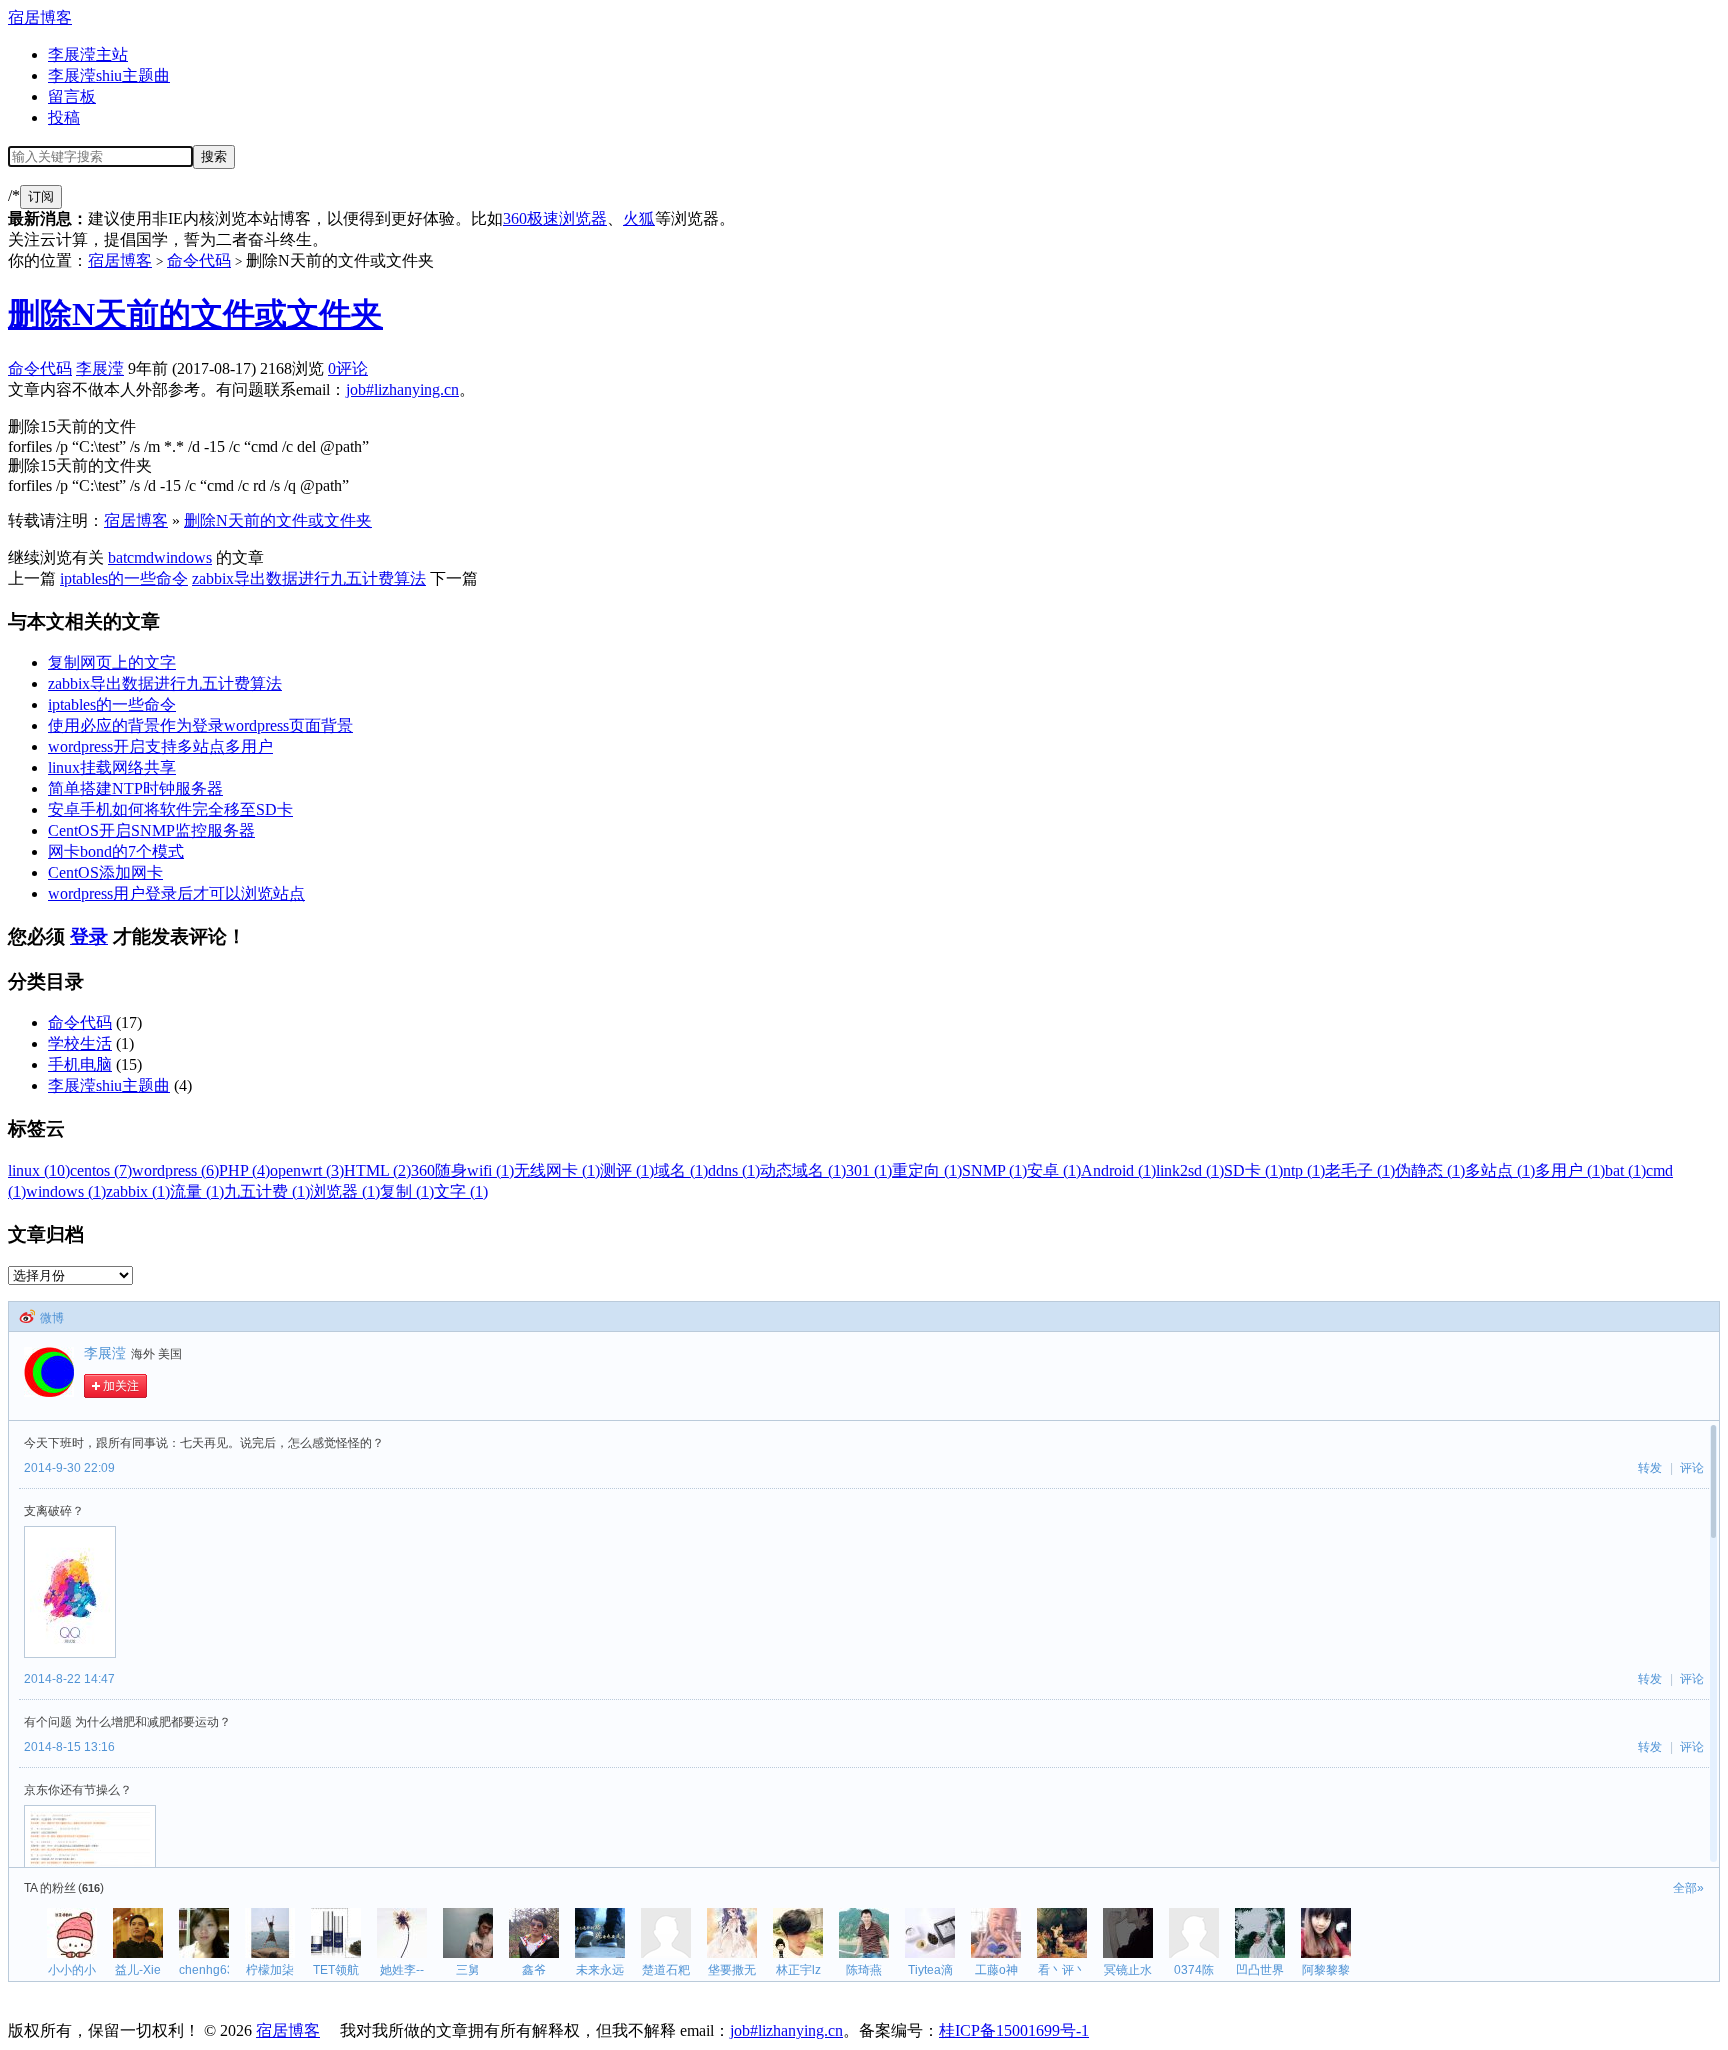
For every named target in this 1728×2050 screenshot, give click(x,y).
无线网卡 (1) (557, 1170)
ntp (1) (1304, 1170)
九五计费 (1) (267, 1191)
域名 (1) (681, 1170)
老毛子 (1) (1360, 1170)
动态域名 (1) (803, 1170)
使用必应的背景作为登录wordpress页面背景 (200, 725)
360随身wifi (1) (462, 1170)
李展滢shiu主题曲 (109, 75)
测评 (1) (627, 1170)
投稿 (64, 117)
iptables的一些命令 (124, 578)
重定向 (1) (927, 1170)
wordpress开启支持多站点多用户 (160, 746)
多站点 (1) (1500, 1170)
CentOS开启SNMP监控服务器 (151, 830)
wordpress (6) (175, 1170)
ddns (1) (734, 1170)
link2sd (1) (1190, 1170)
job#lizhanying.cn (402, 389)
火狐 (639, 218)
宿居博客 (40, 17)
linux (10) (39, 1170)
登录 (89, 936)
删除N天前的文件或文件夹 (195, 314)
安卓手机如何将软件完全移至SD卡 (170, 809)
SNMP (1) (994, 1170)
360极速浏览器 (555, 218)
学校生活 (80, 1043)
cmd (140, 557)
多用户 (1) (1570, 1170)
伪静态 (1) (1430, 1170)
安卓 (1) (1054, 1170)
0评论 (348, 368)
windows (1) (66, 1191)
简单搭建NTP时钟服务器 (135, 788)
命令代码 (199, 260)
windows (183, 557)
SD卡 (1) (1253, 1170)
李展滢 (100, 368)
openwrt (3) (307, 1170)
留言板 (72, 96)
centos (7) (101, 1170)
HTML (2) (377, 1170)
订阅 (41, 196)
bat (117, 557)
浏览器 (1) (345, 1191)
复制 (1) (407, 1191)
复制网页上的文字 (112, 662)
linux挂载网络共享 (112, 767)
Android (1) (1118, 1170)
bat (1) (1625, 1170)
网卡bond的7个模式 (116, 851)
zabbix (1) (138, 1191)
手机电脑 (80, 1064)
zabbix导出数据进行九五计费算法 (309, 578)
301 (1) (869, 1170)
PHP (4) (244, 1170)
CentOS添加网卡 (105, 872)
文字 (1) (461, 1191)
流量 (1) (197, 1191)
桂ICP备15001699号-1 (1014, 2030)
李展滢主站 (88, 54)
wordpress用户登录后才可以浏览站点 (176, 893)
